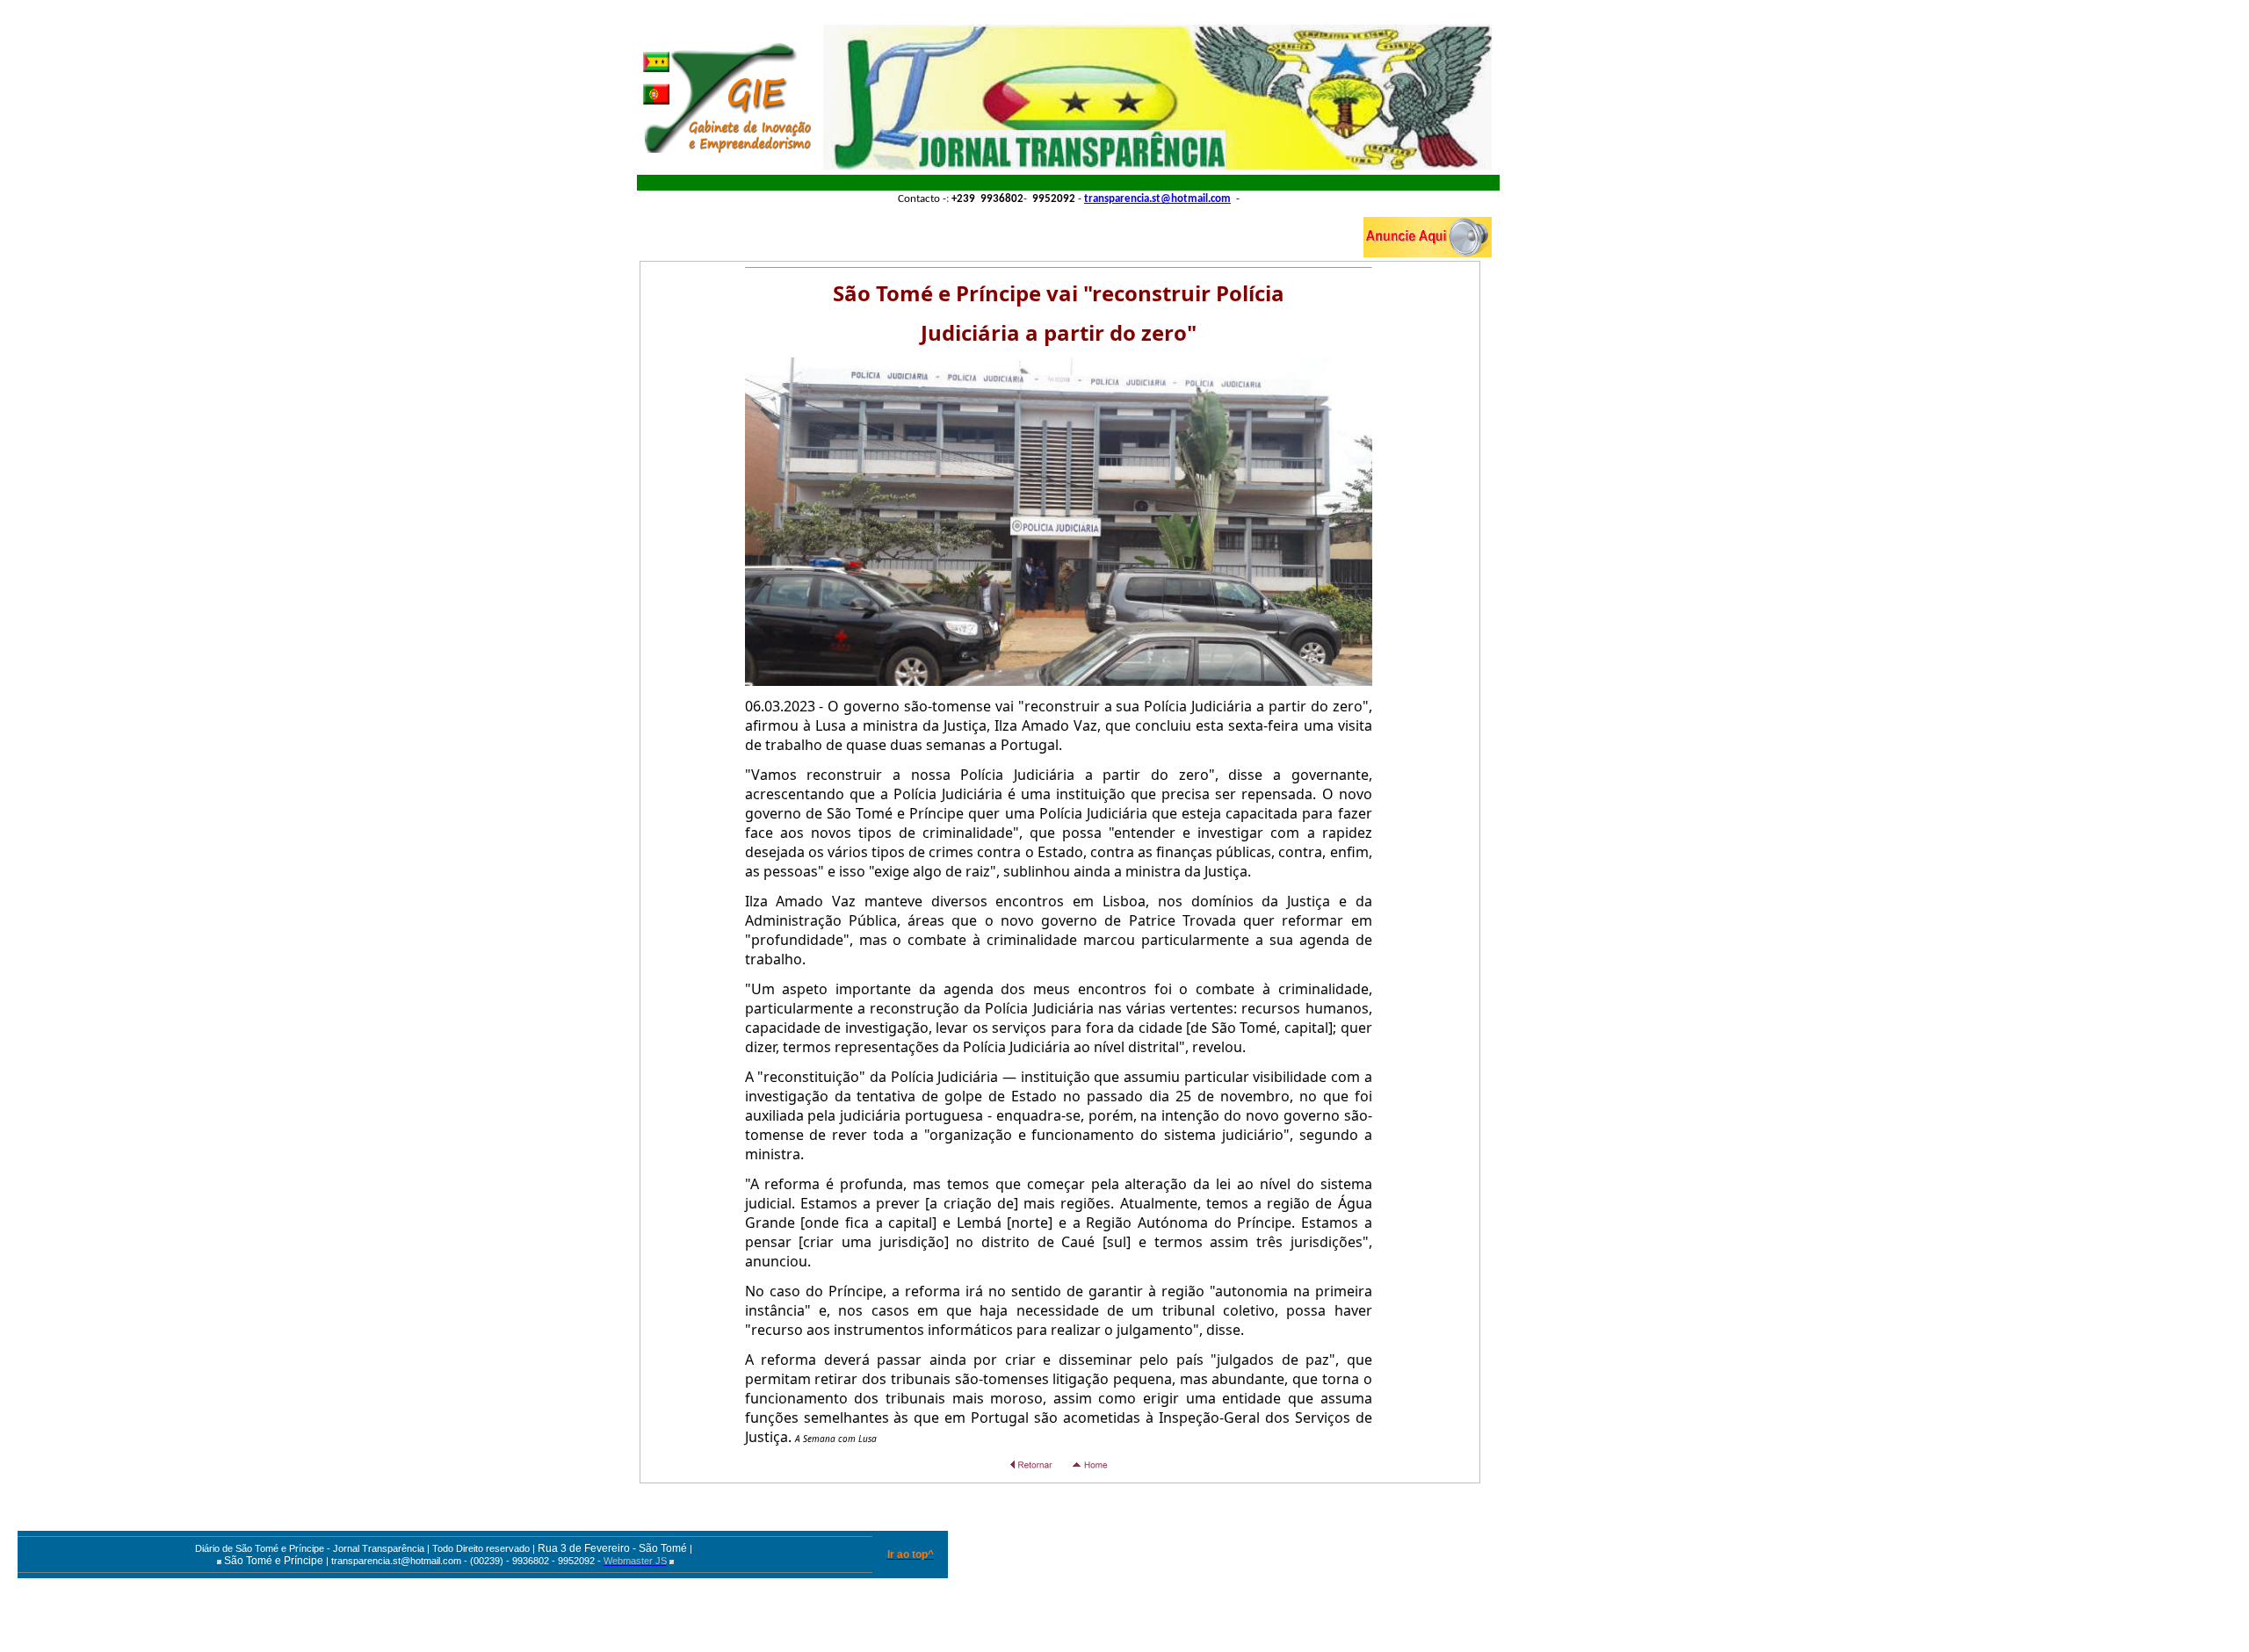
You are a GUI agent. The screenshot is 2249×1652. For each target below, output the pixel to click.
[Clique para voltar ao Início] (727, 97)
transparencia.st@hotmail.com (1157, 199)
